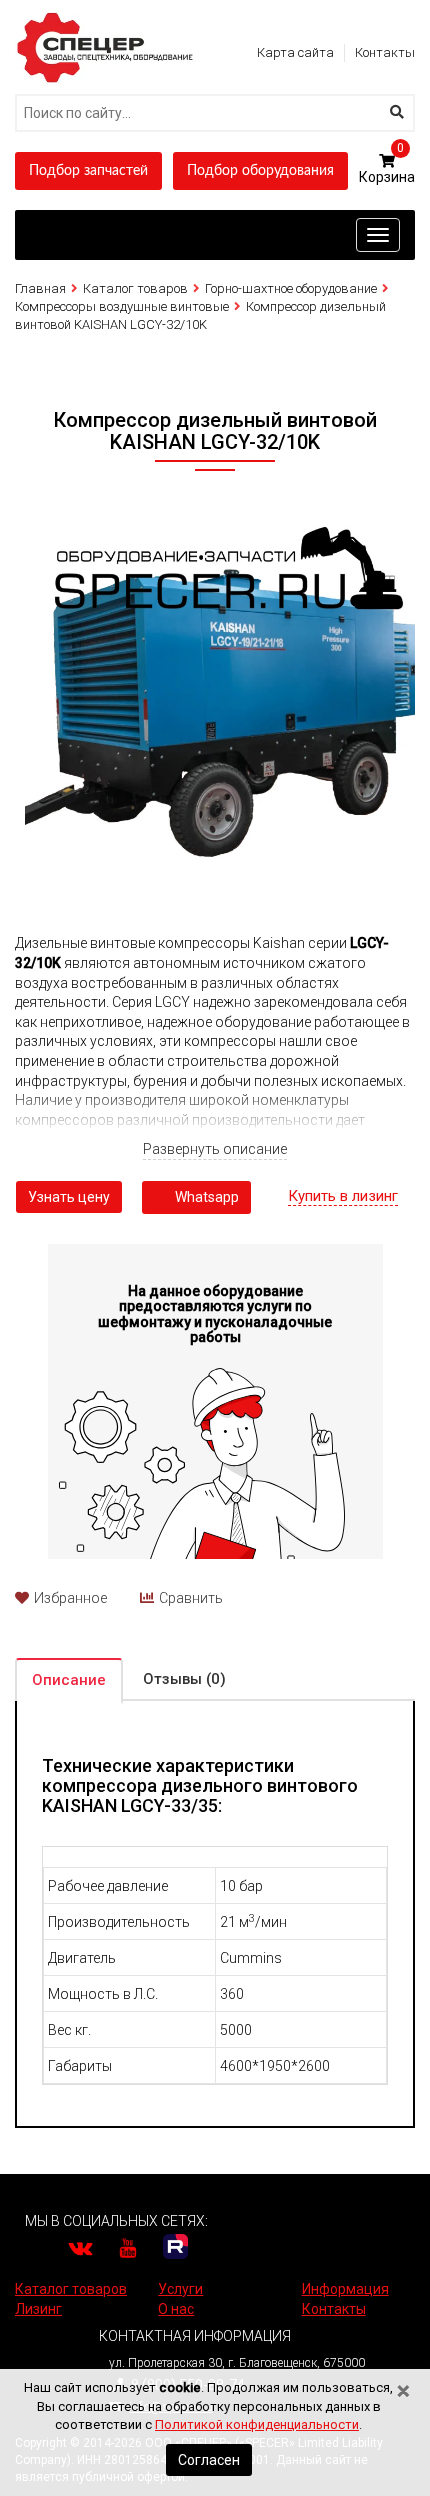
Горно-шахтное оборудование (291, 288)
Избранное (70, 1598)
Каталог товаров (135, 288)
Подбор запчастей (88, 171)
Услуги (180, 2289)
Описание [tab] (69, 1680)
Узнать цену (69, 1197)
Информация (345, 2289)
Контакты (385, 52)
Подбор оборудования (260, 171)
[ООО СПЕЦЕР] (107, 19)
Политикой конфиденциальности (257, 2424)
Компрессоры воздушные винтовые (122, 306)
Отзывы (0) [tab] (184, 1679)
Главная (40, 288)
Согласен (209, 2460)
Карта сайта (295, 52)
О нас (176, 2309)
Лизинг (38, 2309)
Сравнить (191, 1598)
